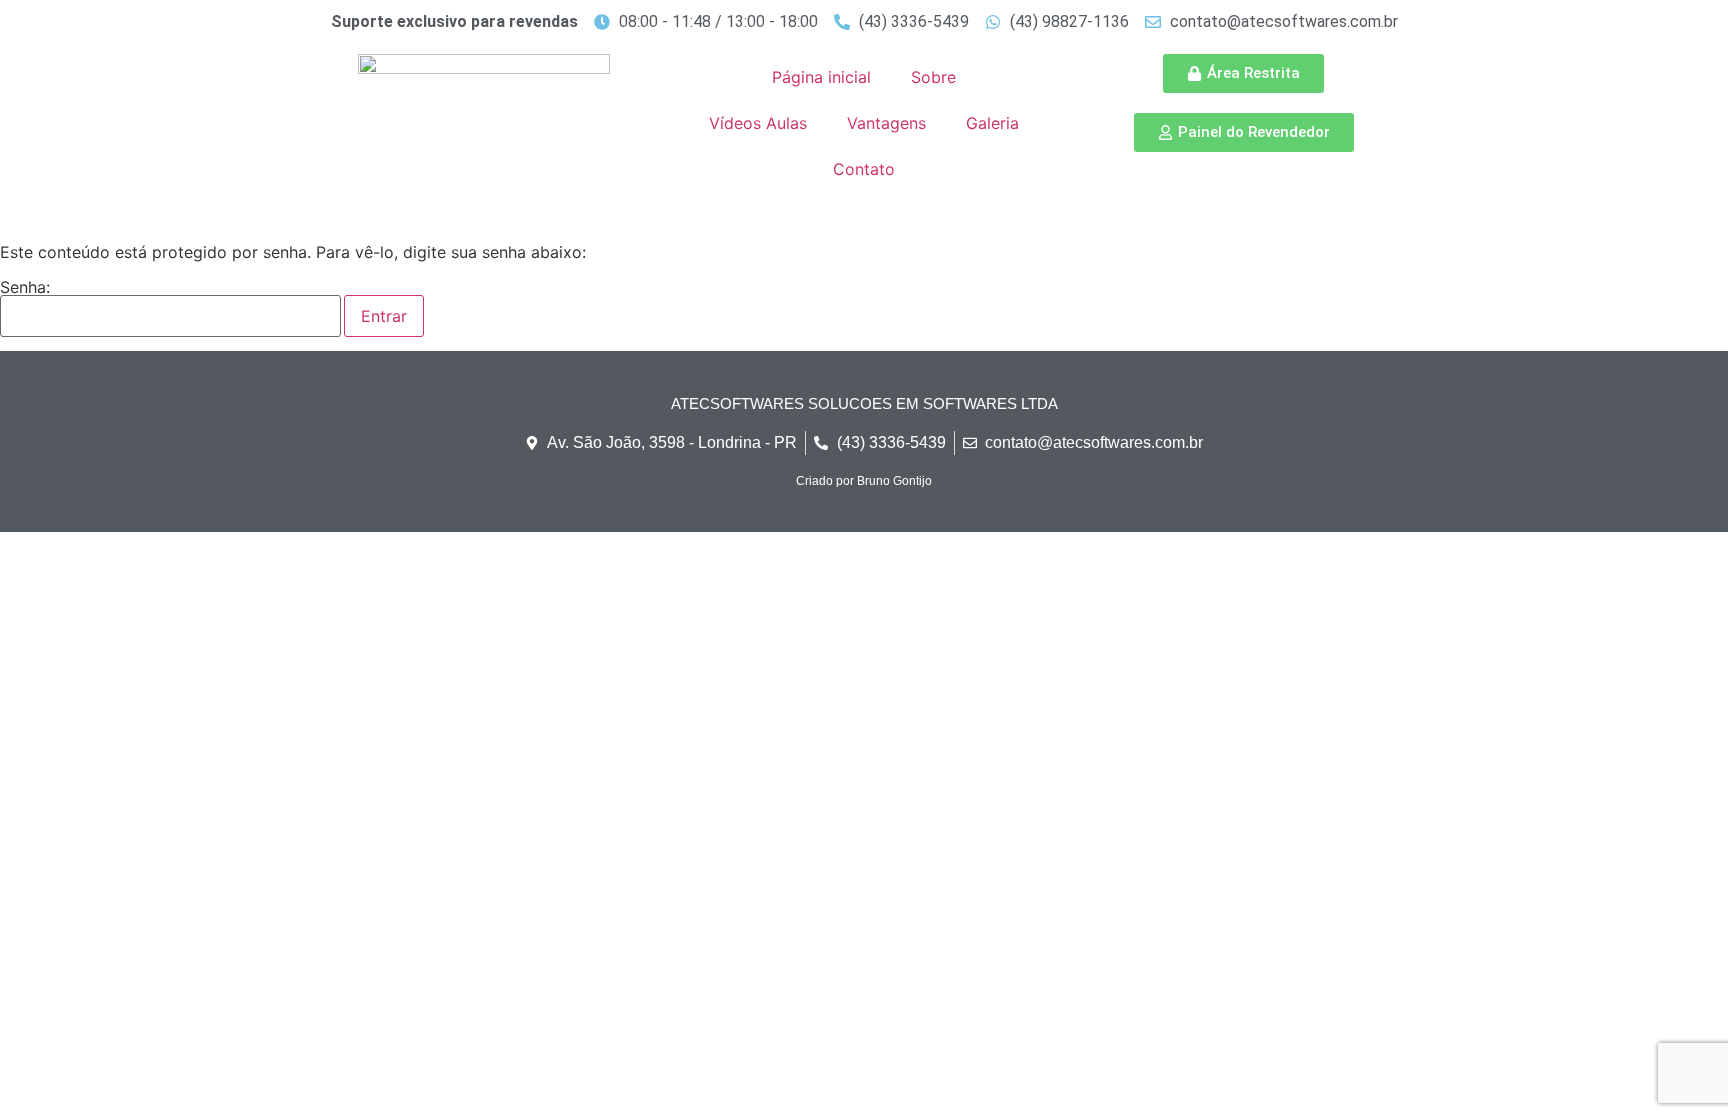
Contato (864, 169)
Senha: (25, 288)
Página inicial (821, 77)
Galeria (992, 123)
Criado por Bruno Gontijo (864, 481)
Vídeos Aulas (758, 123)
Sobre (933, 77)
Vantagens (886, 123)
